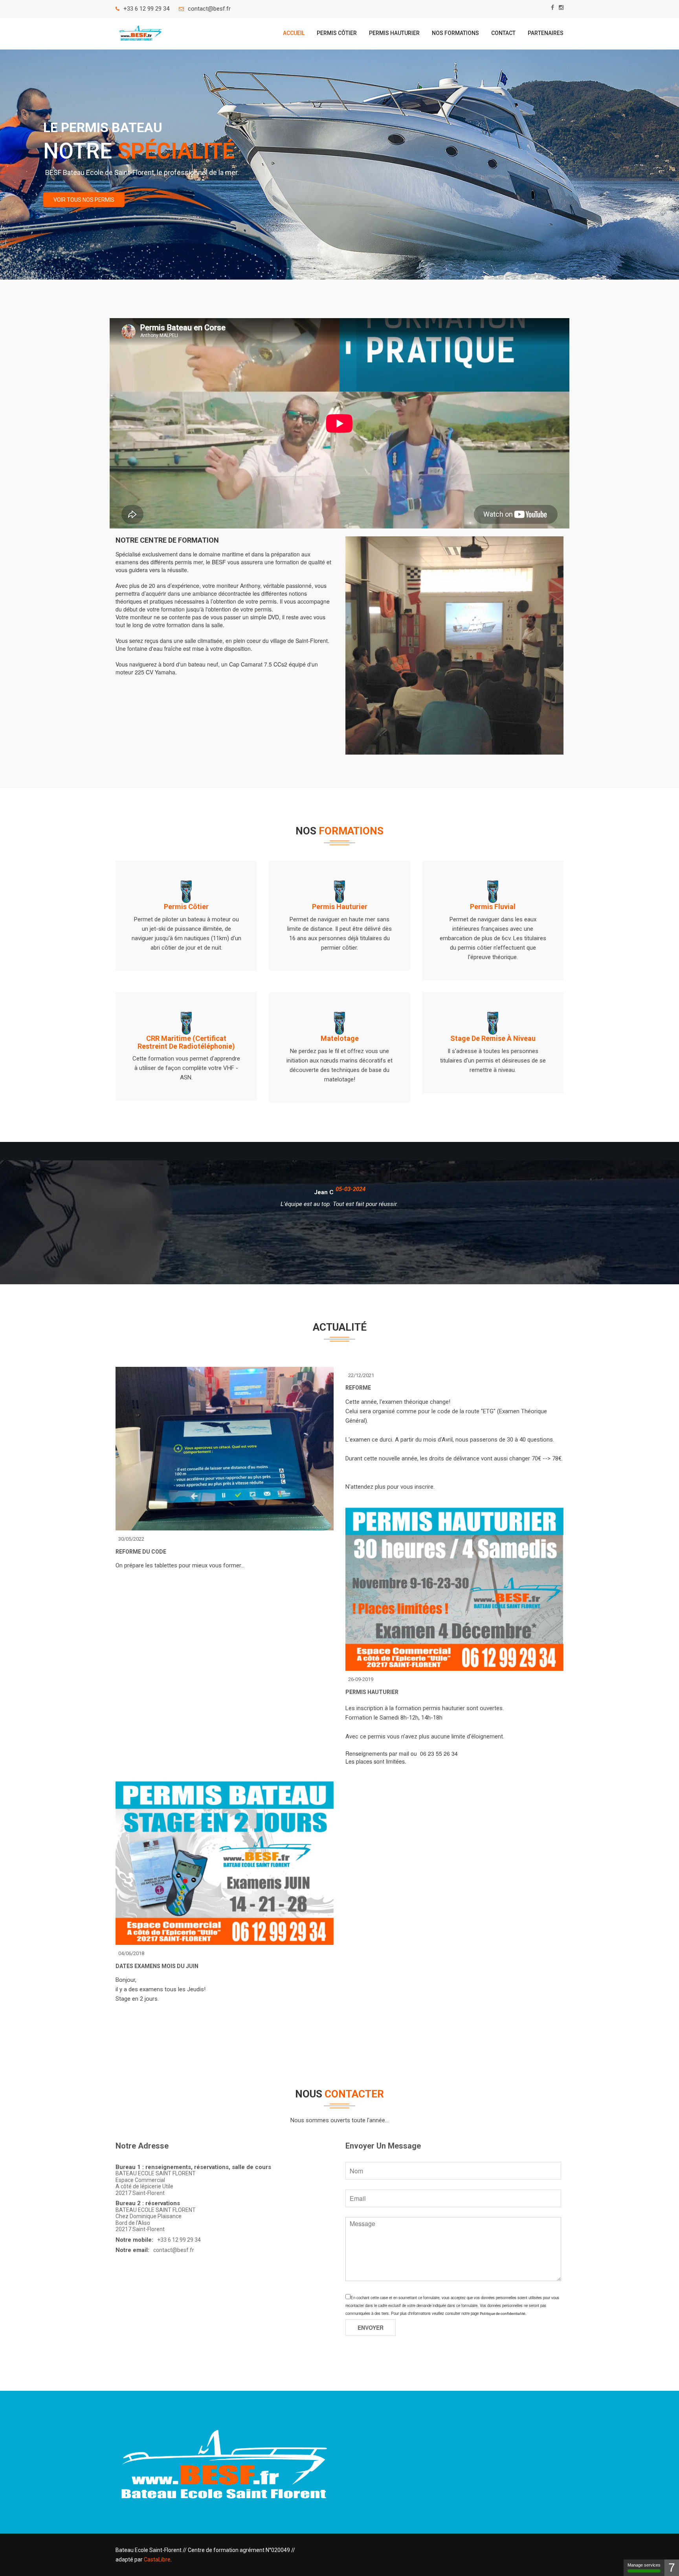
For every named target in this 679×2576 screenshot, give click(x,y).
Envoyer (371, 2327)
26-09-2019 (361, 1679)
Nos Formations (455, 33)
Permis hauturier (394, 33)
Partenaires (546, 33)
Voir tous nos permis (84, 200)
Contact (503, 33)
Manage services (644, 2565)
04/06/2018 (131, 1953)
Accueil (294, 33)
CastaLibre (157, 2559)
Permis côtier (337, 33)
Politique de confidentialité (503, 2314)
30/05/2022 (131, 1539)
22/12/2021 (361, 1375)
